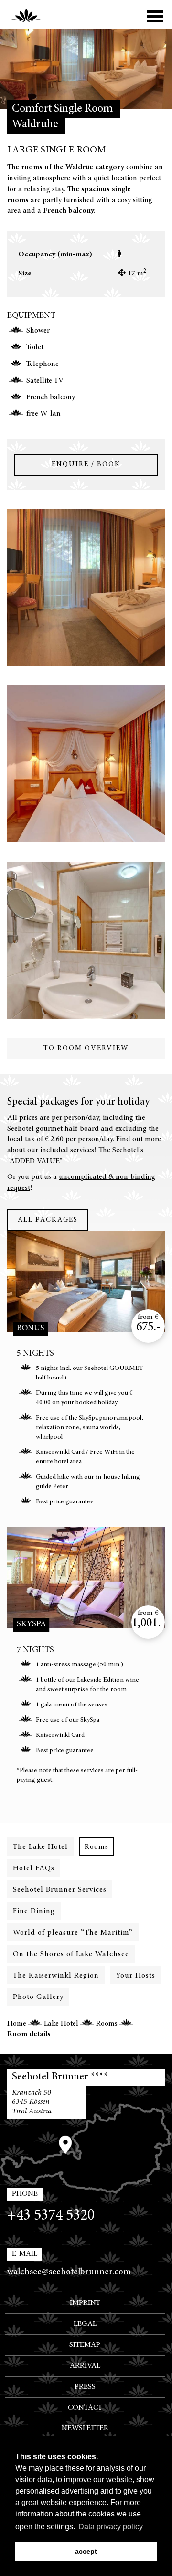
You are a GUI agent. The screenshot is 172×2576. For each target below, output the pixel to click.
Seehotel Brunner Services (60, 1890)
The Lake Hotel (40, 1847)
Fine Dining (34, 1911)
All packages (48, 1220)
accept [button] (86, 2551)
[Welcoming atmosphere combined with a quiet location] (86, 588)
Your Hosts (135, 1976)
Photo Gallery (38, 1997)
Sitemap (85, 2345)
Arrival (85, 2366)
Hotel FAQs (34, 1868)
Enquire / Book (86, 464)
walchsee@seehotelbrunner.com (69, 2272)
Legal (85, 2324)
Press (85, 2387)
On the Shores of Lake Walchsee (71, 1954)
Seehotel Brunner (34, 14)
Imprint (85, 2303)
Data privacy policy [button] (111, 2527)
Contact (85, 2408)
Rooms (97, 1847)
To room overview (86, 1049)
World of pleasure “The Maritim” (73, 1933)
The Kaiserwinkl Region (56, 1976)
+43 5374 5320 (51, 2216)
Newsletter (85, 2428)
